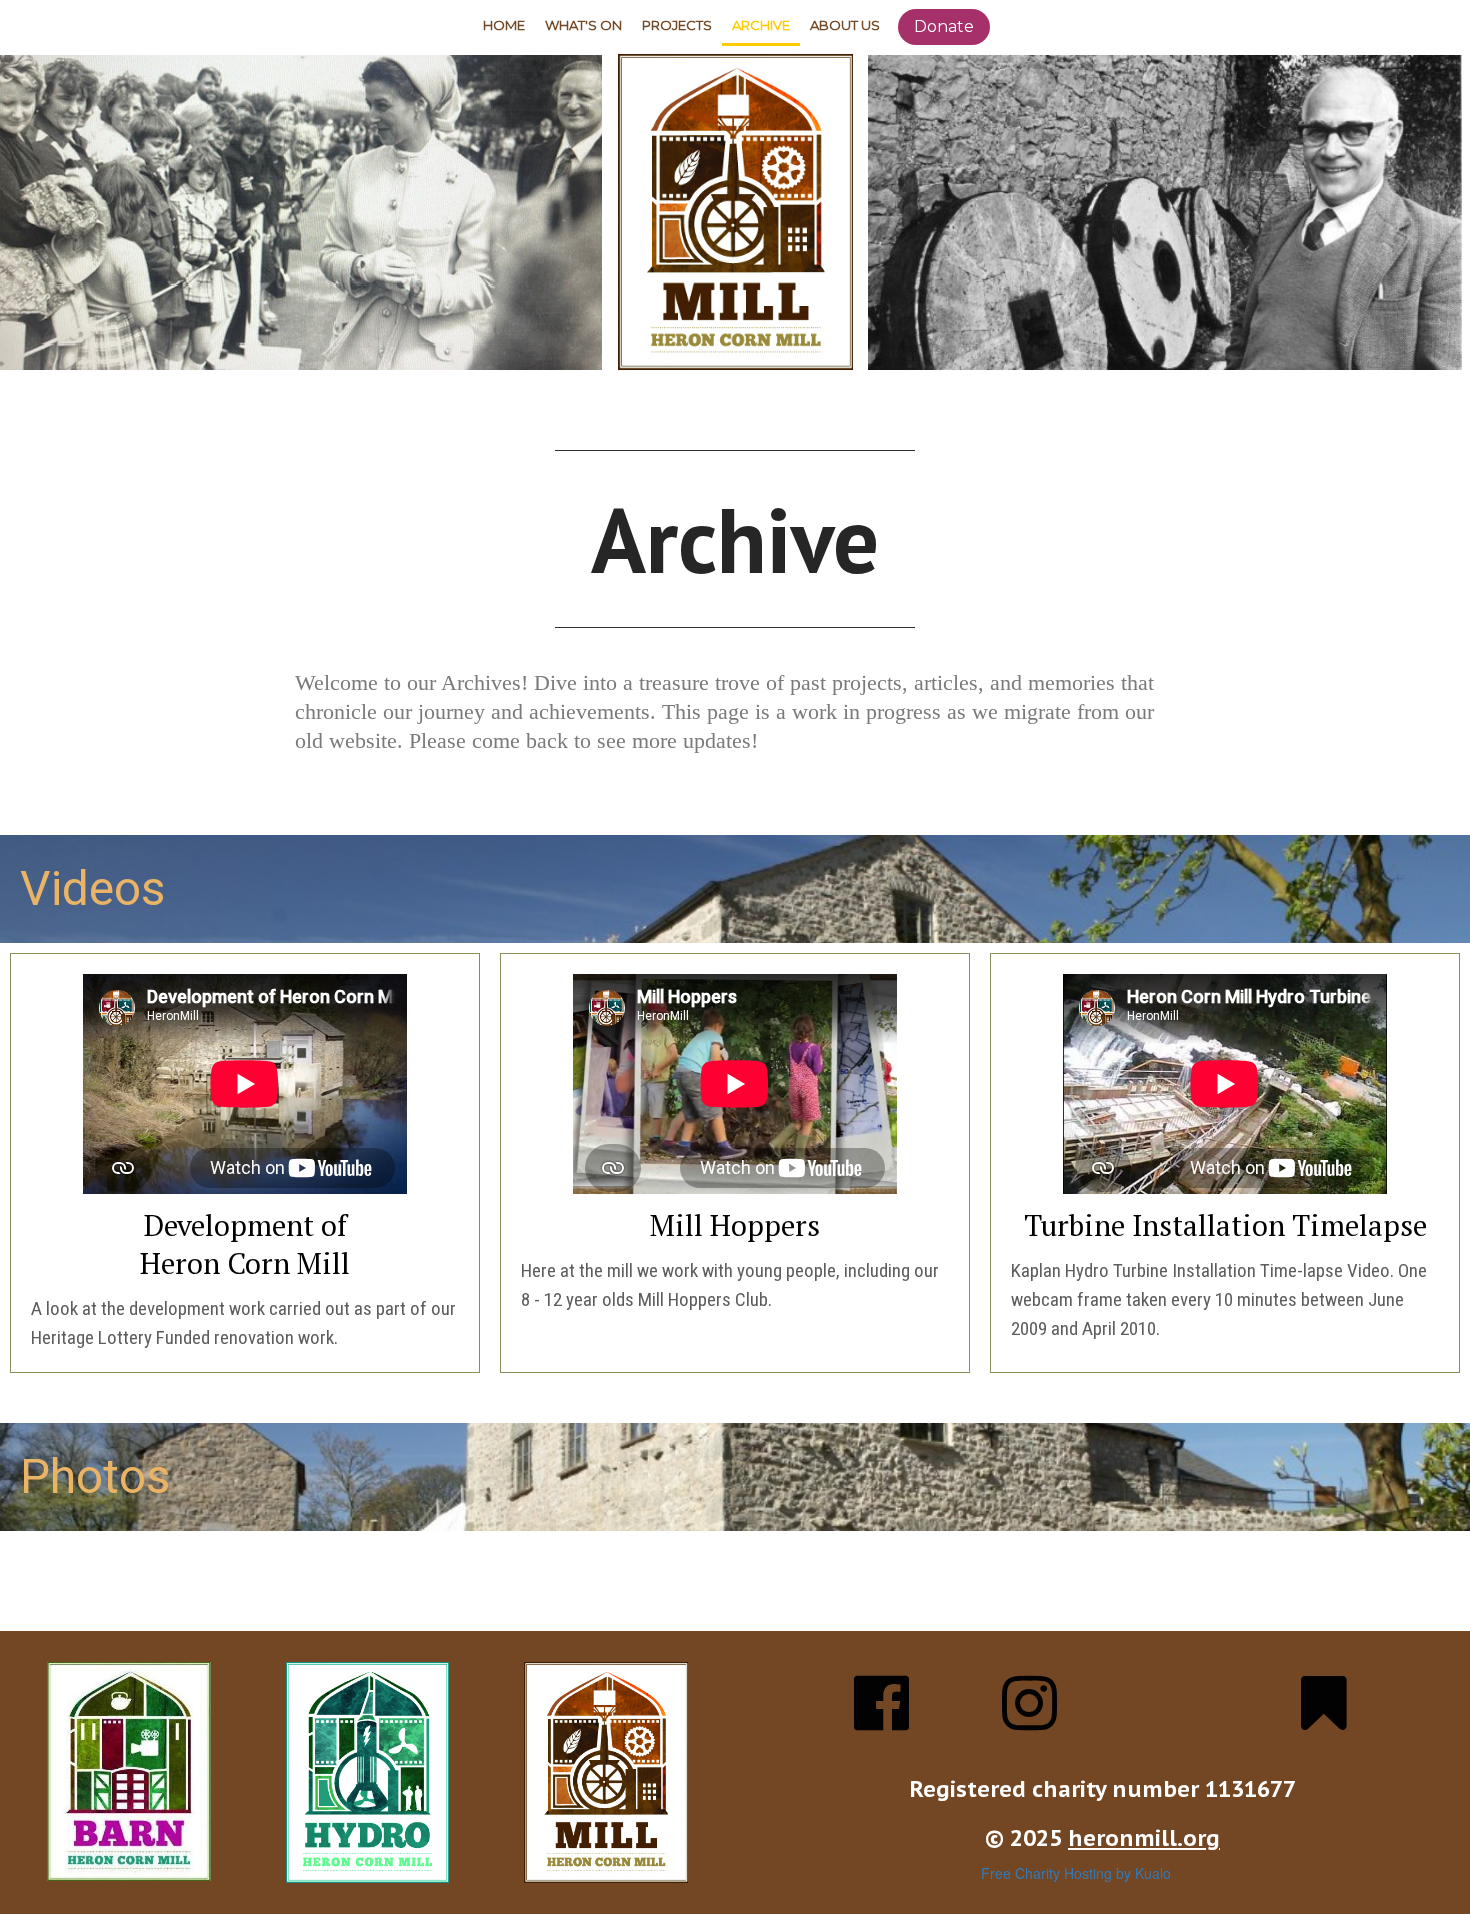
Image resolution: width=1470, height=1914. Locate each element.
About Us (845, 25)
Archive (761, 25)
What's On (583, 25)
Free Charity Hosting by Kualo (1076, 1873)
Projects (677, 25)
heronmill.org (1144, 1838)
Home (504, 25)
